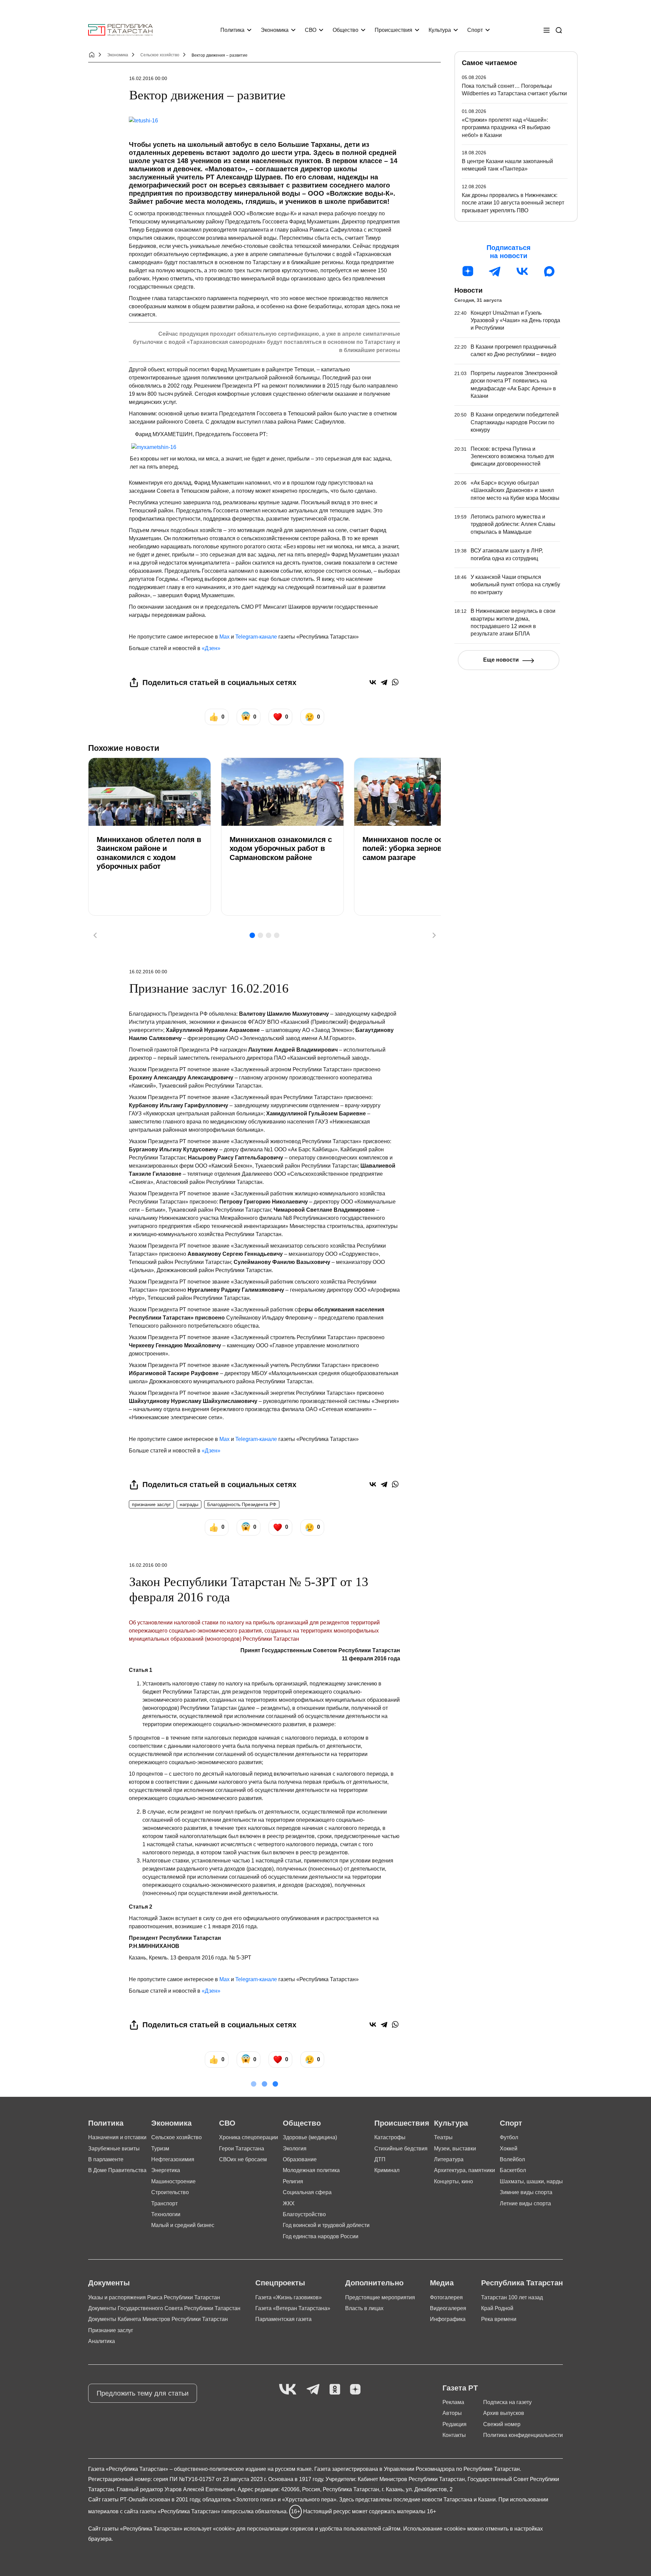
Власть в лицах (364, 2308)
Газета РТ (460, 2388)
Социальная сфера (307, 2192)
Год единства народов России (321, 2236)
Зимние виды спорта (526, 2192)
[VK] (288, 2390)
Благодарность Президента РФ (242, 1504)
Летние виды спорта (525, 2203)
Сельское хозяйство (160, 55)
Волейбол (512, 2159)
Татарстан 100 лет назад (512, 2297)
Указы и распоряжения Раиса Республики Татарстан (154, 2297)
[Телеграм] (495, 271)
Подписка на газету (507, 2402)
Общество (346, 30)
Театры (443, 2137)
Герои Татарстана (242, 2149)
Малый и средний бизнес (183, 2225)
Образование (300, 2159)
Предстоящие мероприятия (380, 2297)
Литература (449, 2159)
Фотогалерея (446, 2297)
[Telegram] (384, 682)
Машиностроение (173, 2181)
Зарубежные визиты (114, 2149)
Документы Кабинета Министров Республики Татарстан (158, 2319)
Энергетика (166, 2170)
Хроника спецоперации (249, 2137)
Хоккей (509, 2149)
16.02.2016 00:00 (148, 78)
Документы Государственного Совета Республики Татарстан (164, 2308)
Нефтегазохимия (173, 2159)
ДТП (380, 2159)
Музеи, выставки (455, 2149)
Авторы (452, 2413)
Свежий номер (502, 2424)
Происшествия (393, 30)
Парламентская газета (283, 2319)
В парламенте (106, 2159)
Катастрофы (390, 2137)
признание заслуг (151, 1504)
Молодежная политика (311, 2170)
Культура (440, 30)
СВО (311, 30)
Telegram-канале (256, 637)
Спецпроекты (280, 2283)
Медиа (442, 2283)
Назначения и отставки (117, 2137)
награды (189, 1504)
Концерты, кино (453, 2181)
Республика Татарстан (522, 2283)
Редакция (455, 2424)
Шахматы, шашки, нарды (531, 2181)
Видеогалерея (448, 2308)
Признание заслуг (111, 2330)
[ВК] (522, 271)
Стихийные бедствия (401, 2149)
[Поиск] (559, 30)
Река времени (499, 2319)
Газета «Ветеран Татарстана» (293, 2308)
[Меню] (547, 30)
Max (224, 637)
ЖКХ (289, 2203)
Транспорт (164, 2203)
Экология (295, 2149)
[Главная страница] (120, 30)
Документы (109, 2283)
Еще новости (501, 660)
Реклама (453, 2402)
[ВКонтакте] (373, 682)
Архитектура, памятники (465, 2170)
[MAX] (549, 271)
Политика (232, 30)
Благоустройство (304, 2214)
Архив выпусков (504, 2413)
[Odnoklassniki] (335, 2390)
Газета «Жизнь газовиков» (289, 2297)
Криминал (387, 2170)
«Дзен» (211, 648)
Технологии (166, 2214)
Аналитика (102, 2341)
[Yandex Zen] (355, 2390)
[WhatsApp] (395, 682)
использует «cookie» (209, 2529)
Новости (468, 290)
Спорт (475, 30)
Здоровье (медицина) (310, 2137)
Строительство (170, 2192)
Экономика (275, 30)
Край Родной (497, 2308)
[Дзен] (468, 271)
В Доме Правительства (117, 2170)
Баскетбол (513, 2170)
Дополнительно (374, 2283)
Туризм (160, 2149)
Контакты (454, 2435)
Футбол (509, 2137)
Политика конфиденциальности (523, 2435)
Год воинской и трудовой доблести (326, 2225)
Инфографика (448, 2319)
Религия (293, 2181)
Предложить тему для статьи (143, 2393)
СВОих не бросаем (243, 2159)
